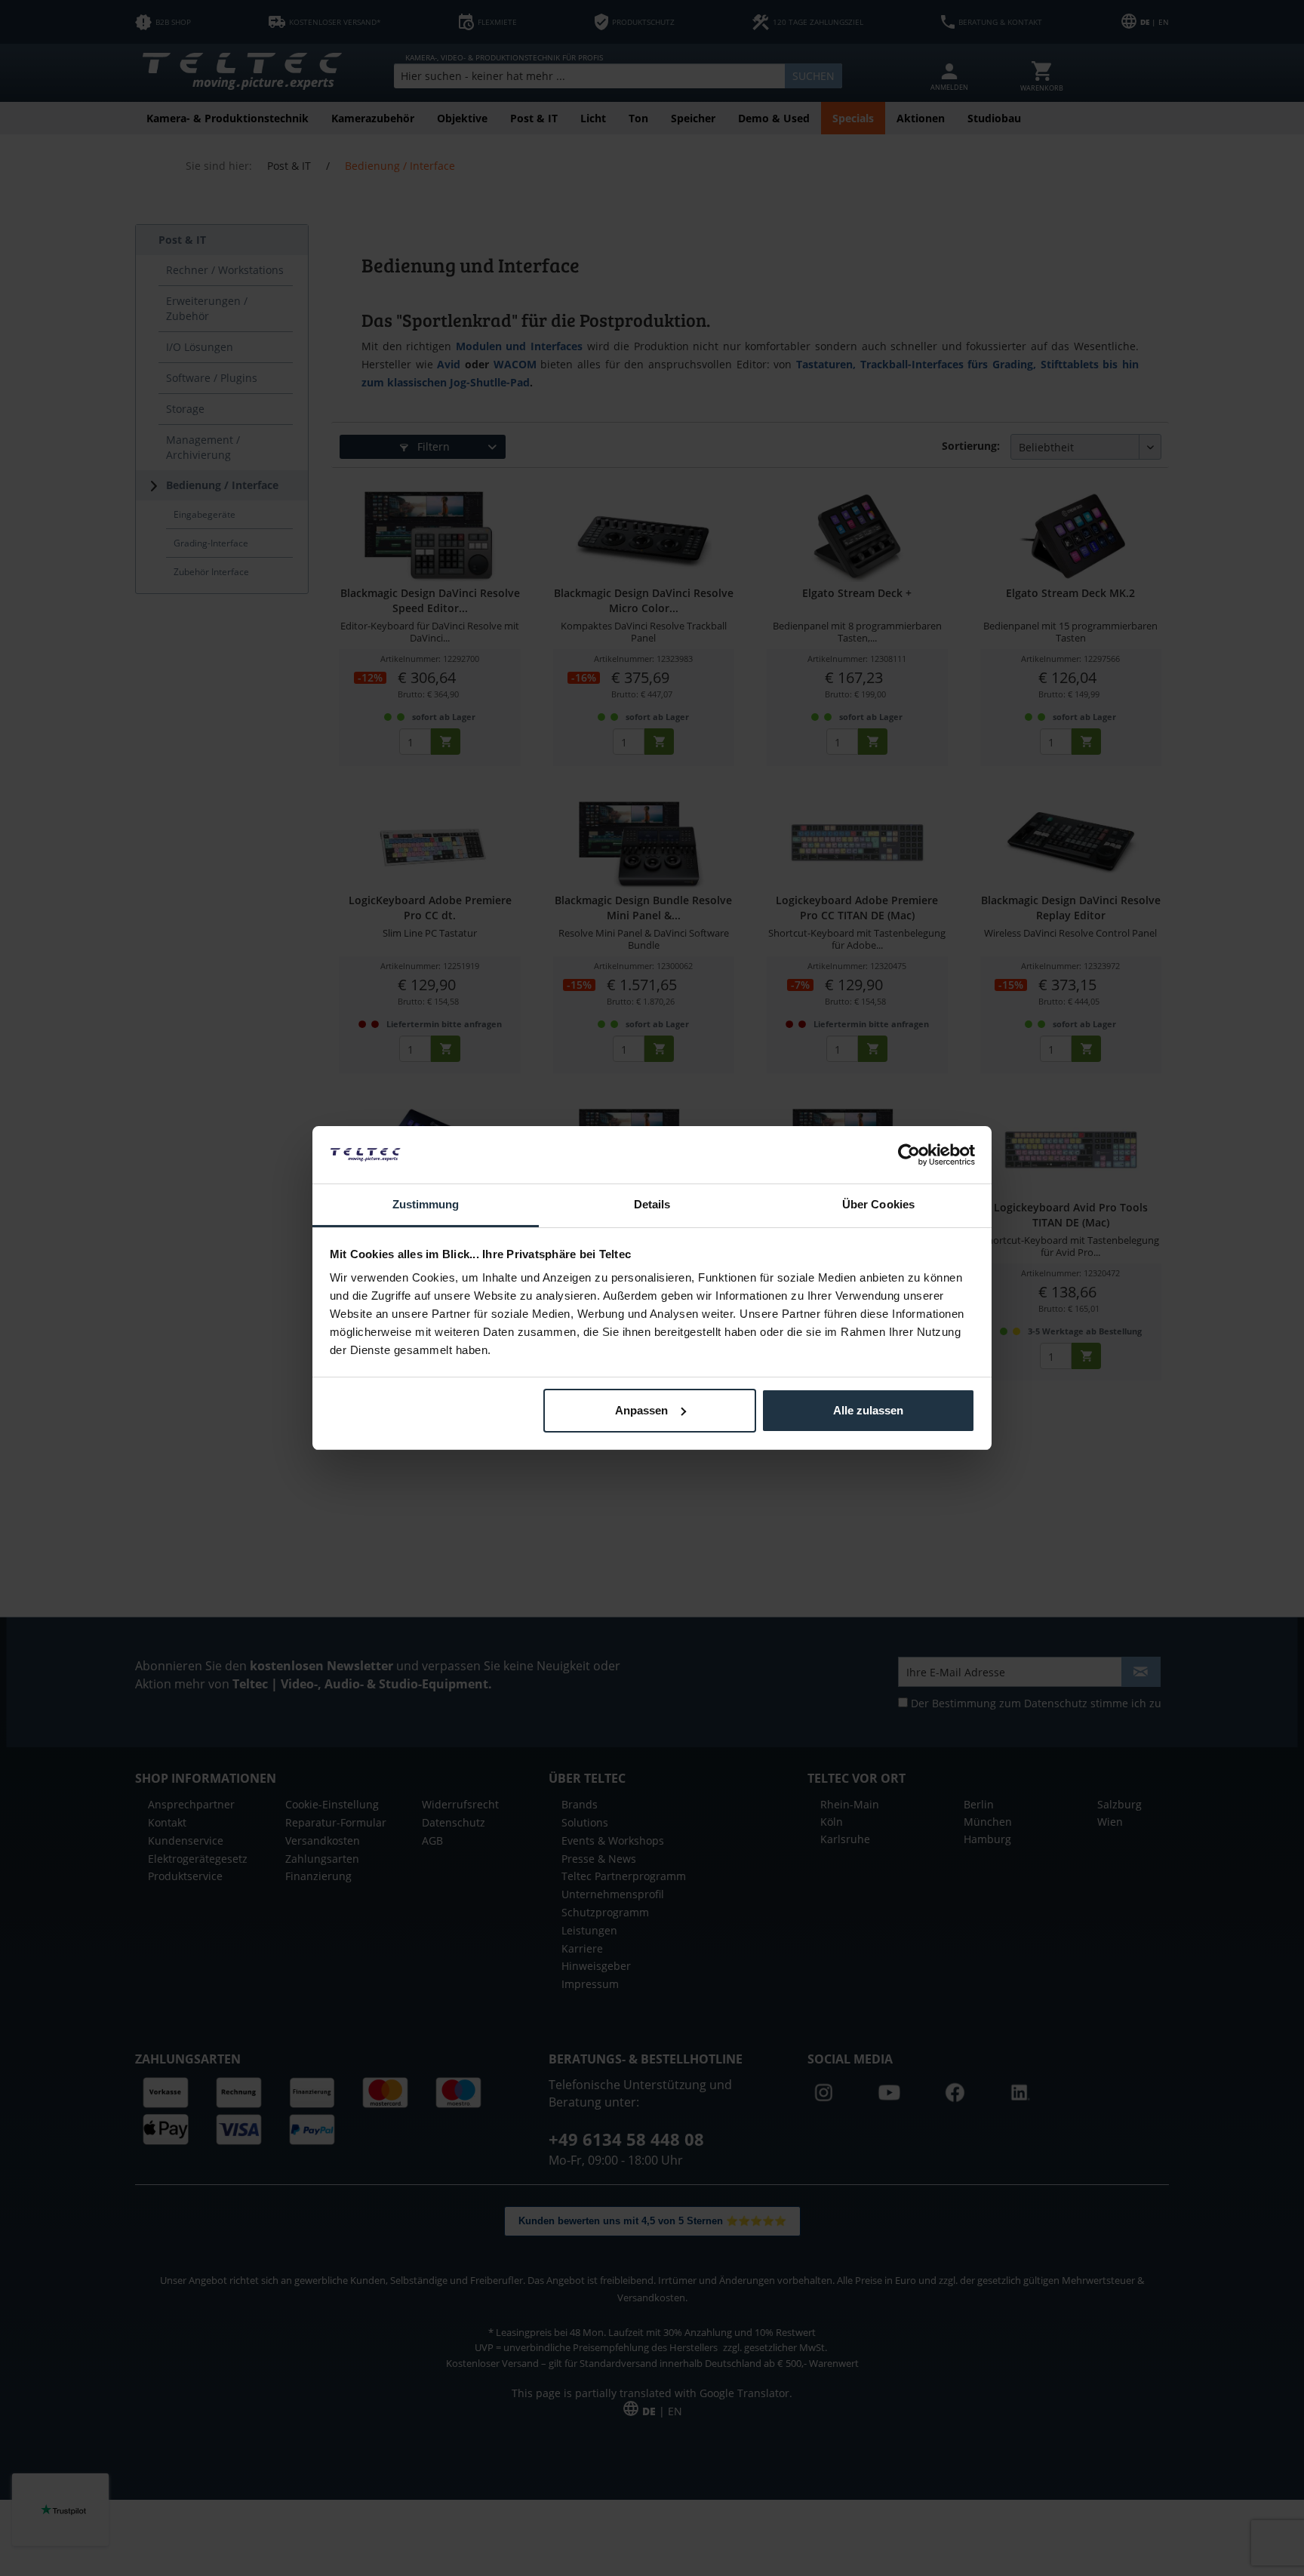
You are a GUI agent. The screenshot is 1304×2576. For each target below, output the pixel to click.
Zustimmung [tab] (426, 1204)
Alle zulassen (868, 1410)
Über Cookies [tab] (878, 1204)
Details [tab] (652, 1204)
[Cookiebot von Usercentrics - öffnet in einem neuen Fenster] (909, 1155)
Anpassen (641, 1410)
